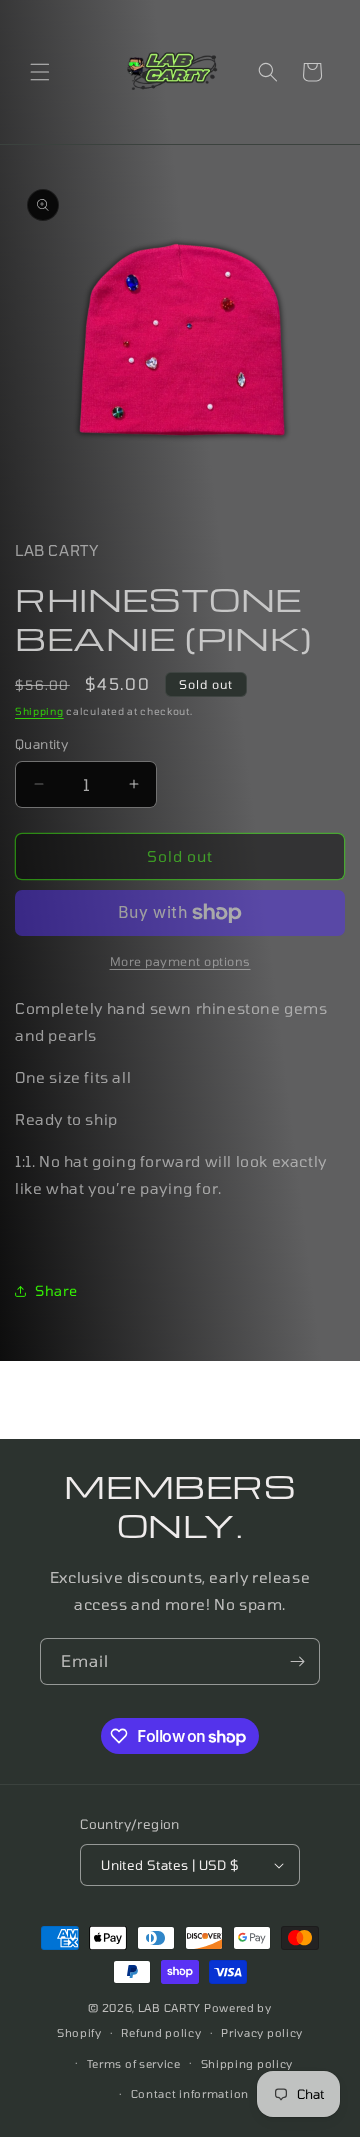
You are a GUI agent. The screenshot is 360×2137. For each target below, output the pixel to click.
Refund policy (161, 2032)
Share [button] (56, 1290)
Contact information (190, 2093)
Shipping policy (247, 2063)
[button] (40, 72)
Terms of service (134, 2063)
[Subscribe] (297, 1661)
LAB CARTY (169, 2007)
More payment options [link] (180, 961)
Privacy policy (262, 2032)
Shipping (39, 711)
